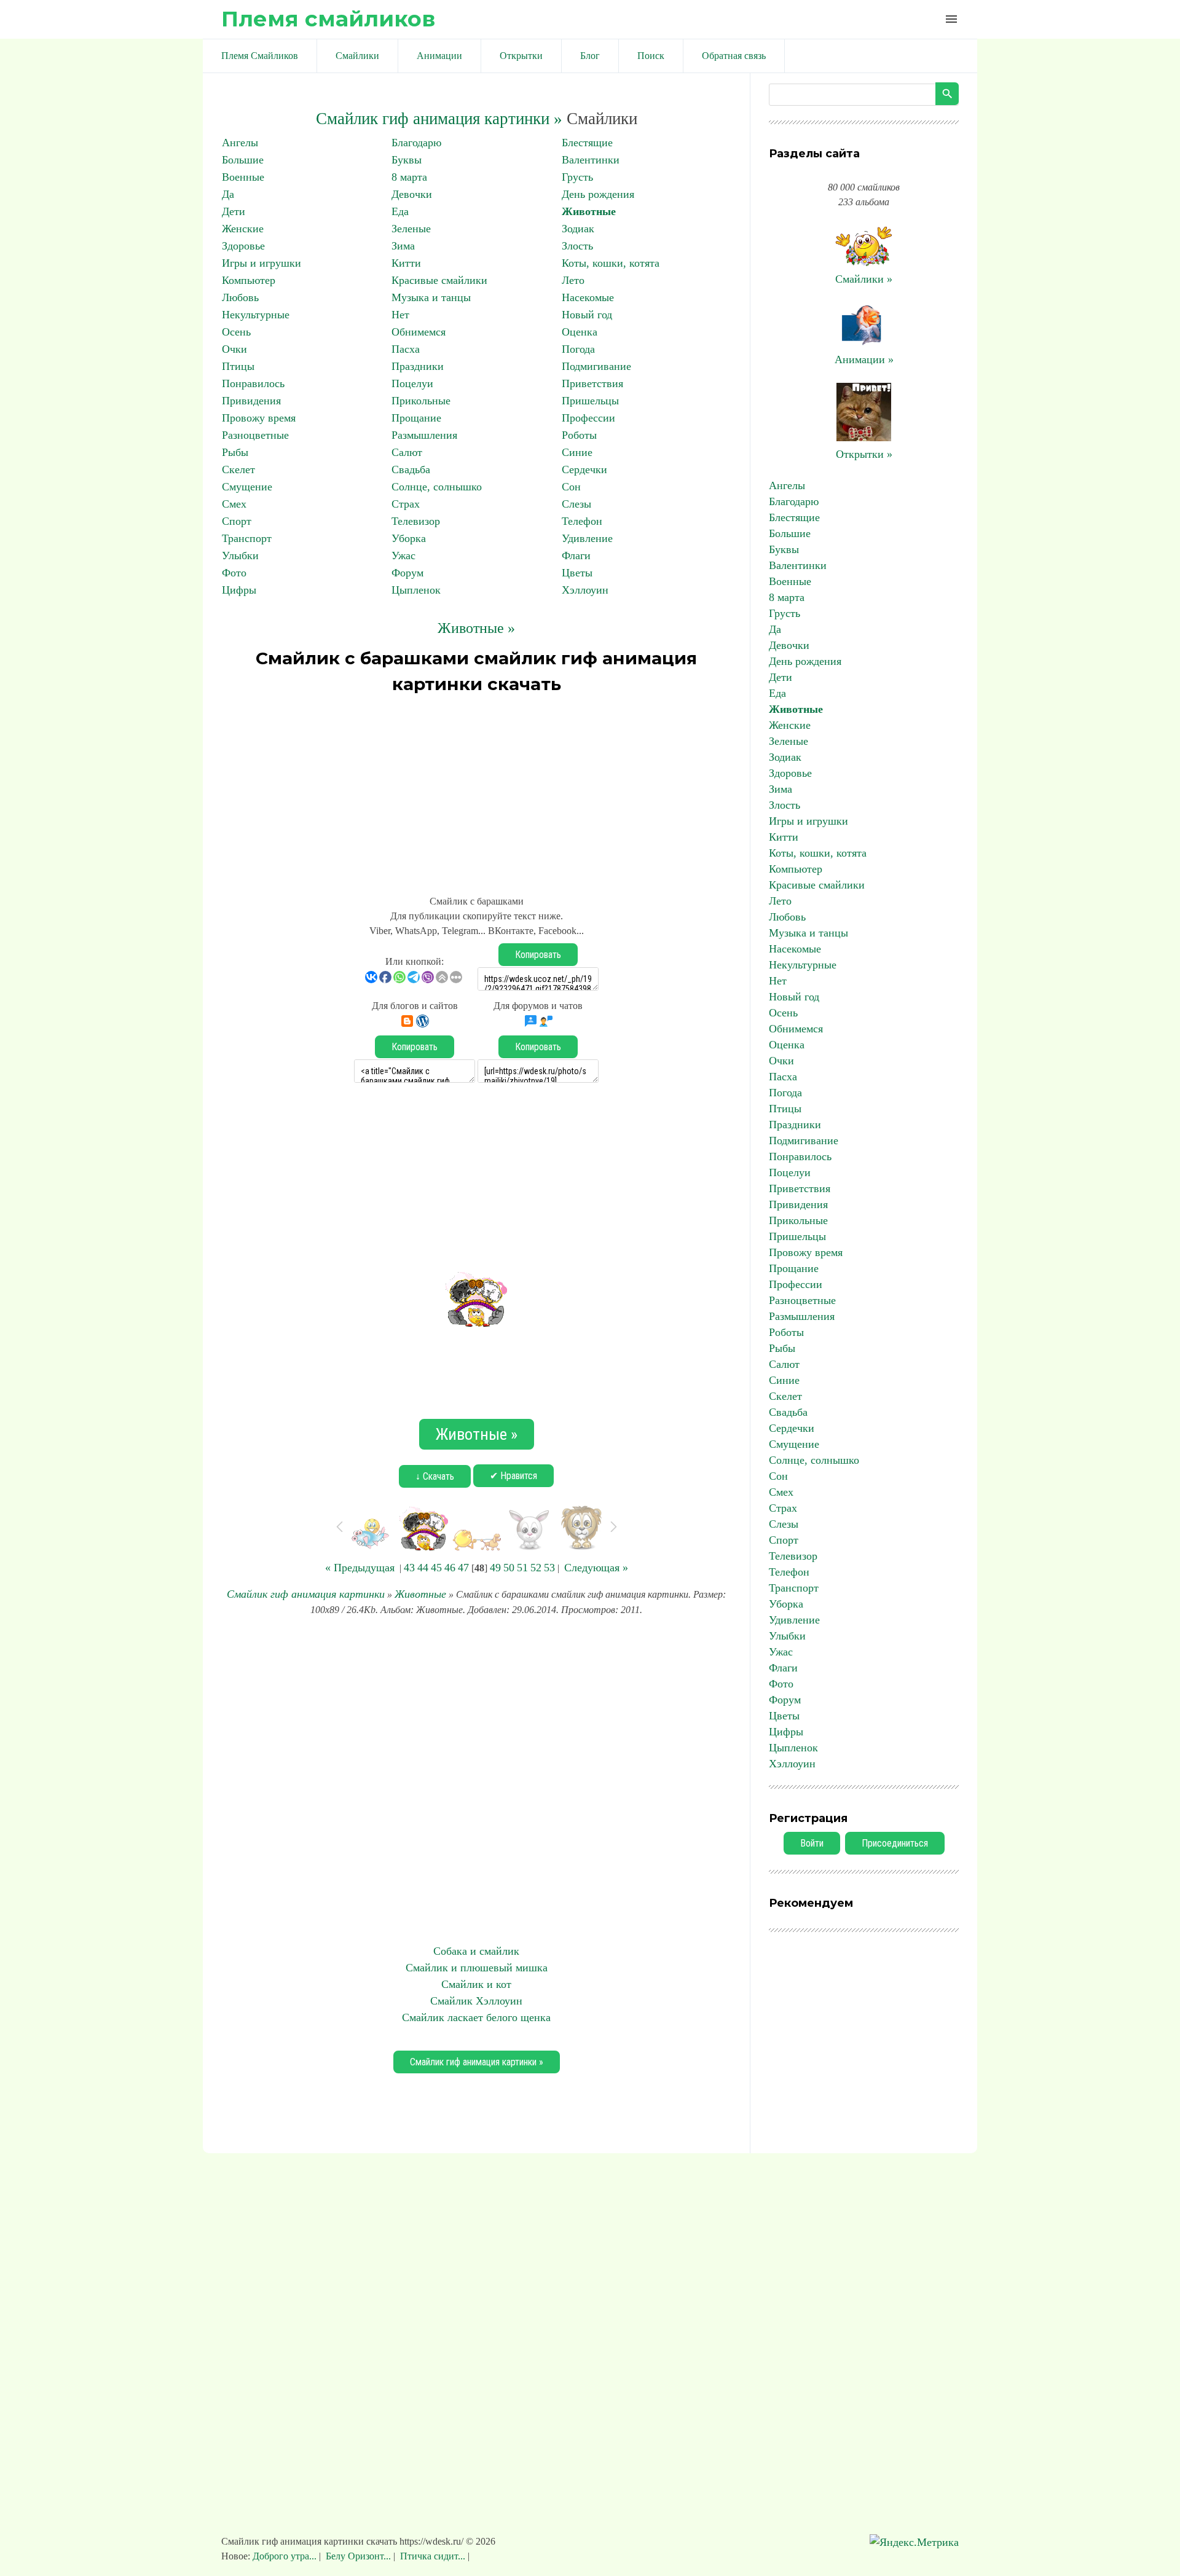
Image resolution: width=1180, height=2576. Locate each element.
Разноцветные (255, 435)
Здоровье (243, 246)
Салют (407, 452)
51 (522, 1568)
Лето (573, 280)
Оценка (580, 332)
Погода (578, 349)
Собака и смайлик (476, 1951)
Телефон (582, 521)
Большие (243, 160)
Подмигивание (596, 366)
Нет (400, 315)
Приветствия (592, 383)
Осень (236, 332)
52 (536, 1568)
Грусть (577, 177)
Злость (577, 246)
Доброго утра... (286, 2556)
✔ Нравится (513, 1476)
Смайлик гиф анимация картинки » (439, 119)
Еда (400, 211)
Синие (577, 452)
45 (436, 1568)
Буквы (407, 160)
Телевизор (416, 521)
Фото (234, 573)
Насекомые (588, 297)
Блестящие (587, 143)
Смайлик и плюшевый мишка (477, 1968)
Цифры (239, 590)
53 (549, 1568)
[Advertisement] (476, 789)
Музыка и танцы (431, 297)
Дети (234, 211)
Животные (589, 211)
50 (509, 1568)
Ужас (403, 556)
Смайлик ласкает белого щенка (476, 2017)
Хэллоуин (585, 590)
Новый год (587, 315)
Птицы (238, 366)
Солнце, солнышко (437, 487)
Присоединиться (895, 1843)
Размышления (424, 435)
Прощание (416, 418)
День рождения (598, 194)
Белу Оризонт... (358, 2556)
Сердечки (584, 469)
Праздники (418, 366)
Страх (406, 504)
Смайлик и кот (476, 1984)
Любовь (240, 297)
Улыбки (240, 556)
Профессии (588, 418)
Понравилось (253, 383)
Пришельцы (590, 401)
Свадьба (411, 469)
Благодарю (416, 143)
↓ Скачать (435, 1476)
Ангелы (240, 143)
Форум (407, 573)
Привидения (251, 401)
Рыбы (235, 452)
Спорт (237, 521)
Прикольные (421, 401)
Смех (234, 504)
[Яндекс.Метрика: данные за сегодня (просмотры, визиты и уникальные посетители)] (914, 2543)
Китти (406, 263)
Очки (234, 349)
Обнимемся (419, 332)
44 (423, 1568)
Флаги (576, 556)
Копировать (538, 955)
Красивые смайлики (439, 280)
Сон (571, 487)
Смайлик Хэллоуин (476, 2001)
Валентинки (591, 160)
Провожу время (259, 418)
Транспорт (247, 538)
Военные (243, 177)
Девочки (412, 194)
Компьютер (249, 280)
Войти (812, 1843)
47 (463, 1568)
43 (409, 1568)
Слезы (576, 504)
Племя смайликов (328, 19)
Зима (403, 246)
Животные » (476, 628)
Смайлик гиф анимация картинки (306, 1594)
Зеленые (411, 229)
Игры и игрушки (262, 263)
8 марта (409, 177)
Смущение (247, 487)
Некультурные (256, 315)
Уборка (409, 538)
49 (495, 1568)
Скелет (238, 469)
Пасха (406, 349)
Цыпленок (416, 590)
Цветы (577, 573)
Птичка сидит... (433, 2556)
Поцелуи (412, 383)
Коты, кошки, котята (611, 263)
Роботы (579, 435)
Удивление (587, 538)
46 (450, 1568)
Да (228, 194)
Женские (243, 229)
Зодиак (578, 229)
